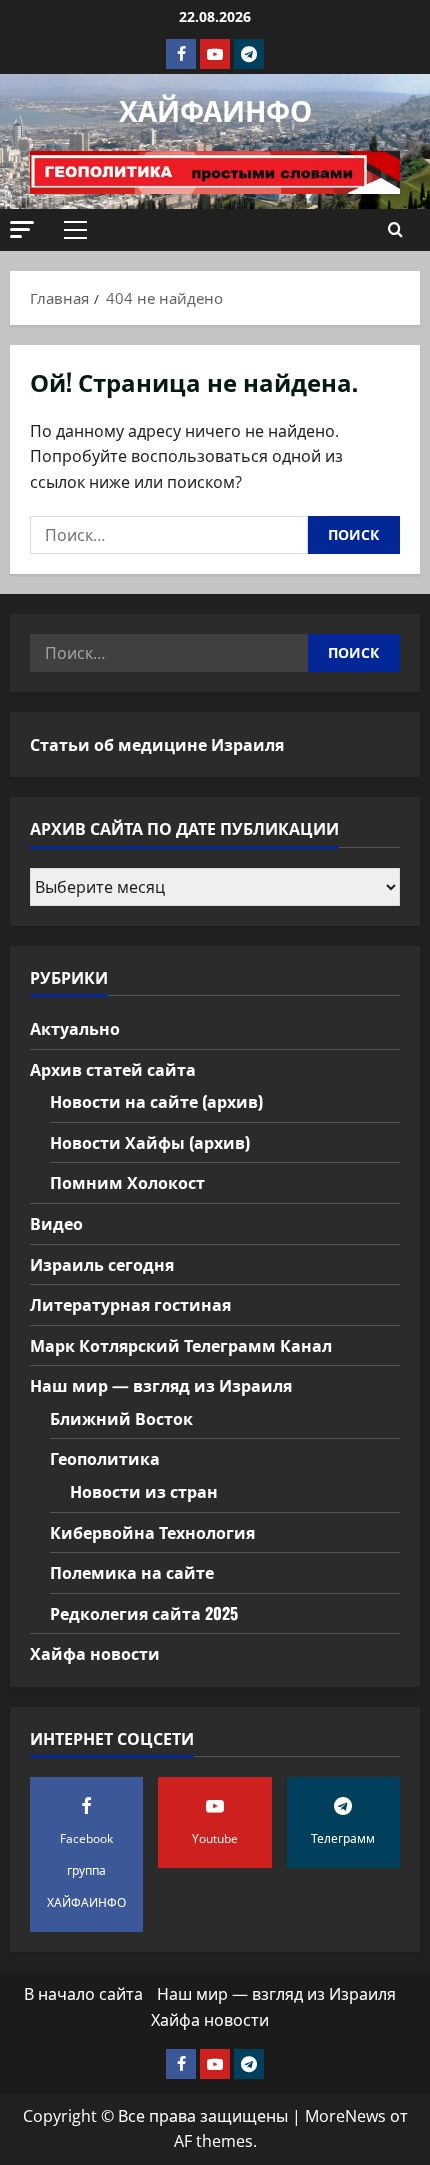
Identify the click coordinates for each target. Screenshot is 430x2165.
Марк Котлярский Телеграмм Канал (181, 1345)
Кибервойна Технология (152, 1532)
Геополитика (105, 1458)
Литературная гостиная (130, 1304)
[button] (22, 229)
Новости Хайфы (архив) (150, 1142)
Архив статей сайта (113, 1069)
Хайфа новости (95, 1653)
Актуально (75, 1028)
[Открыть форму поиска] (395, 230)
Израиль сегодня (102, 1264)
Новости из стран (144, 1491)
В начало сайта (83, 1994)
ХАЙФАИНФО (215, 109)
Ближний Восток (121, 1418)
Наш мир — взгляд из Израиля (161, 1385)
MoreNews (345, 2116)
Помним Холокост (127, 1182)
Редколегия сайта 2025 (144, 1613)
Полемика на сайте (132, 1572)
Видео (56, 1223)
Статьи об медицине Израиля (157, 744)
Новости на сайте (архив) (156, 1101)
